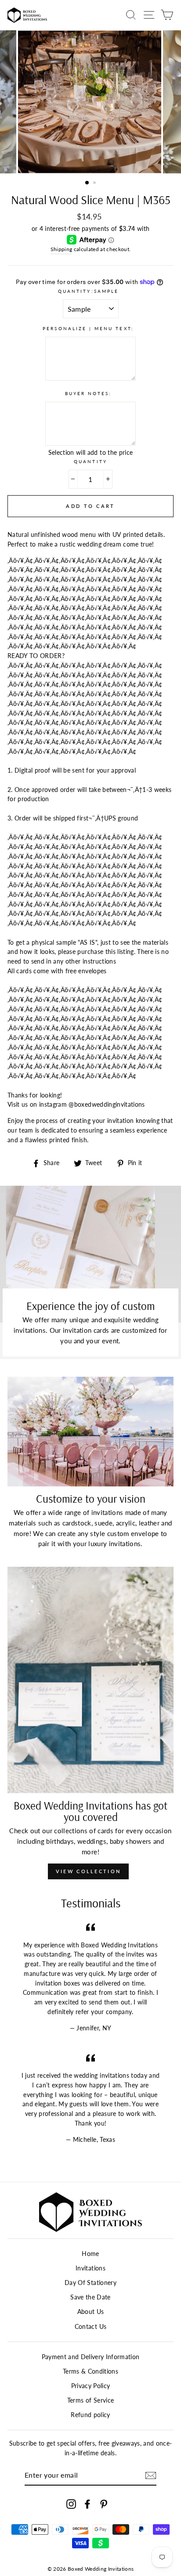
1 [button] (87, 183)
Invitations (90, 2268)
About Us (91, 2312)
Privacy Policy (91, 2386)
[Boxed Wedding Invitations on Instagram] (71, 2504)
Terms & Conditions (90, 2371)
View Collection (89, 1871)
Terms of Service (90, 2400)
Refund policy (90, 2415)
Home (90, 2254)
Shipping (62, 249)
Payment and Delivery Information (91, 2357)
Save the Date (90, 2297)
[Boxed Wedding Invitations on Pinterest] (104, 2504)
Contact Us (90, 2327)
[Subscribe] (151, 2475)
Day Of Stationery (90, 2283)
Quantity (90, 461)
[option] (90, 102)
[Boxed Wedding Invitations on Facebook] (87, 2504)
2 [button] (95, 183)
